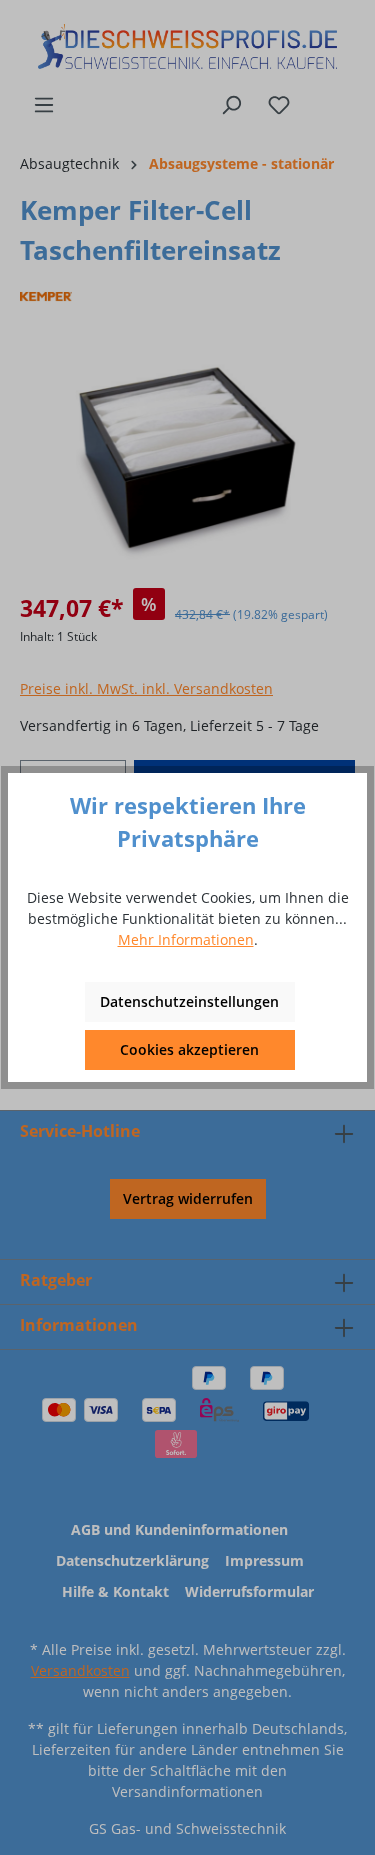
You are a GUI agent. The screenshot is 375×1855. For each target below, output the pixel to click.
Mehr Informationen (186, 939)
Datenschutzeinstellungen (189, 1001)
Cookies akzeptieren (189, 1049)
